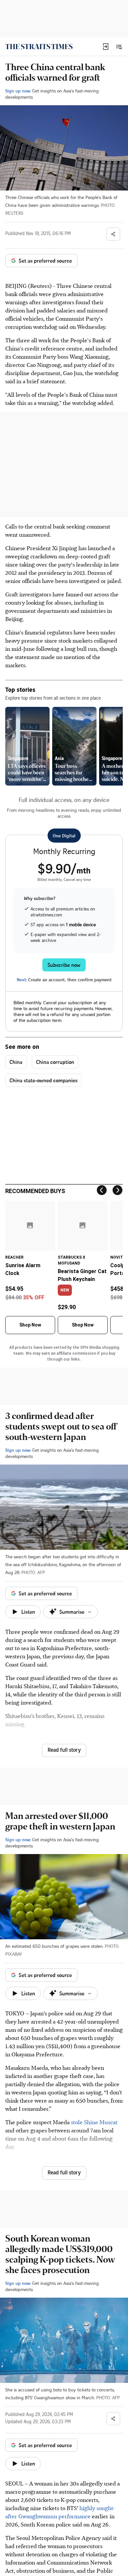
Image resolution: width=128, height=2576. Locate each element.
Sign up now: (18, 91)
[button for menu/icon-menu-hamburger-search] (119, 47)
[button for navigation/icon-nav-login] (106, 47)
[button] (106, 47)
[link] (39, 47)
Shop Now (30, 1325)
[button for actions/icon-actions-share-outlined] (113, 234)
